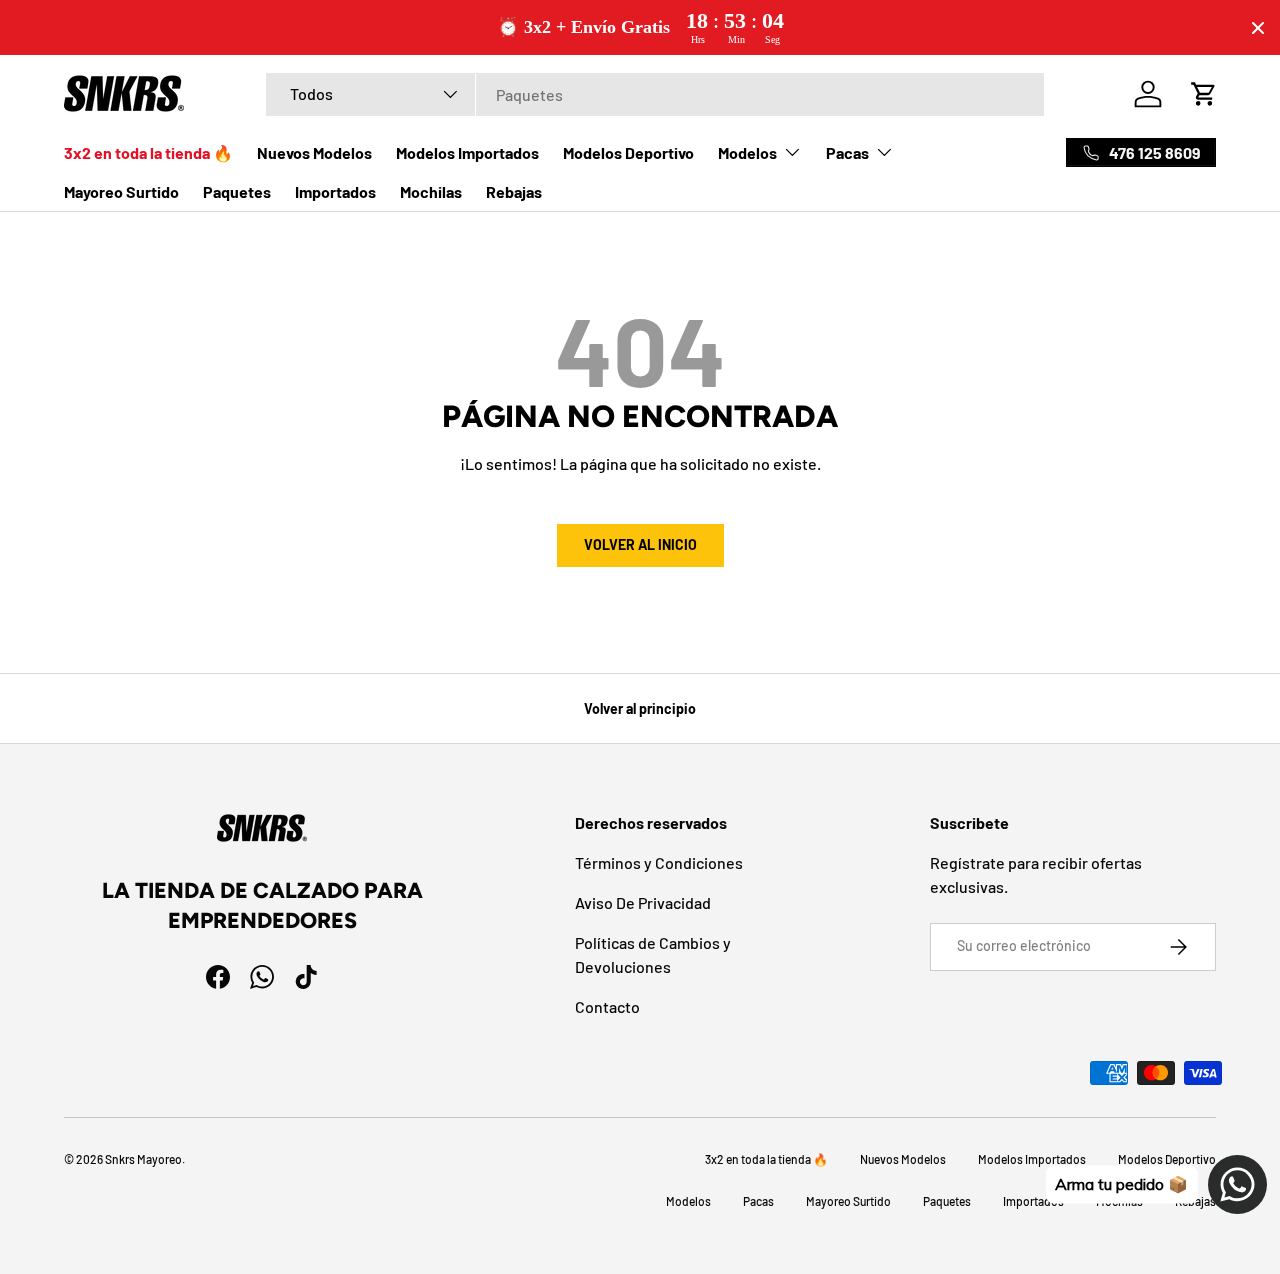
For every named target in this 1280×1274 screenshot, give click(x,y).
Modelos (747, 152)
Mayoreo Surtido (121, 191)
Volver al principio (640, 708)
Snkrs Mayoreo (143, 1159)
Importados (335, 191)
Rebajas (514, 191)
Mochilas (431, 191)
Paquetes (237, 191)
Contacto (607, 1006)
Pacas (847, 152)
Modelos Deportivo (628, 152)
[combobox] (655, 94)
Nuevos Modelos (314, 152)
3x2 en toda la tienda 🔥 (148, 152)
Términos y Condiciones (659, 862)
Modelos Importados (467, 152)
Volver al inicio (640, 544)
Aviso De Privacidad (643, 902)
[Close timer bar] (1258, 28)
